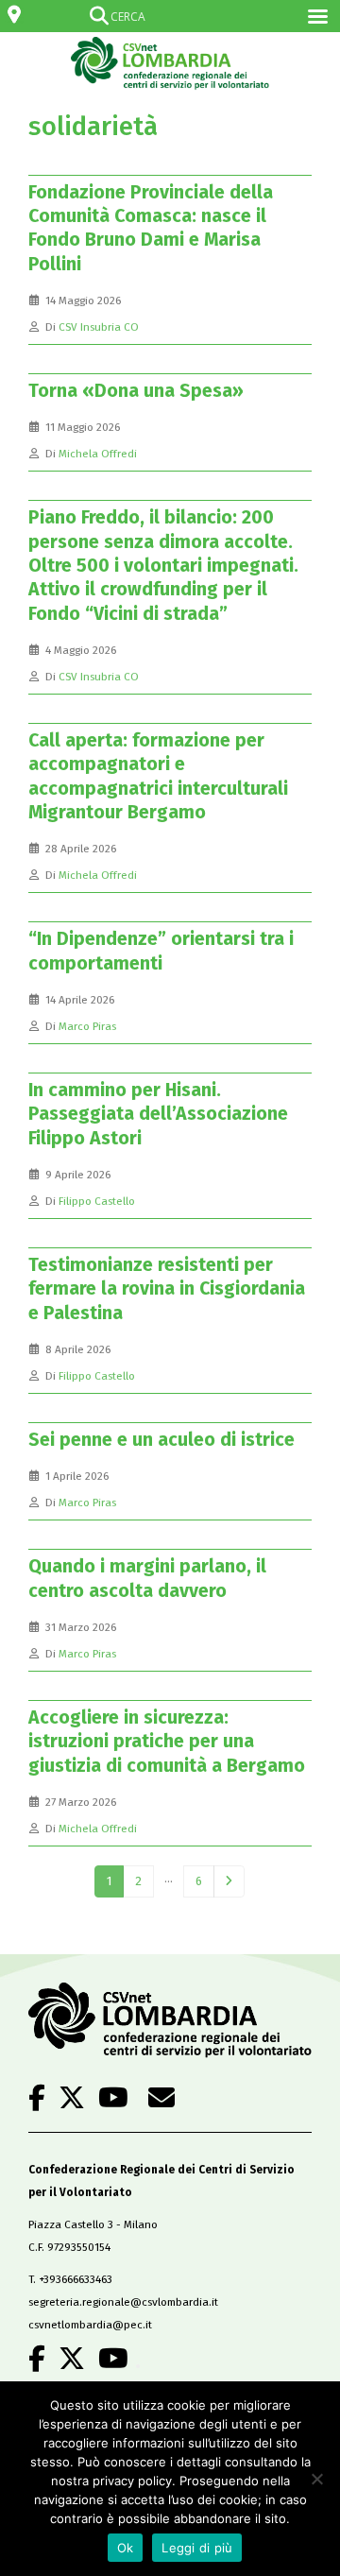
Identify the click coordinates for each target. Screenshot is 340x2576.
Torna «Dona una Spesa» (136, 391)
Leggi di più (197, 2548)
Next (229, 1881)
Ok (126, 2548)
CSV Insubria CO (99, 327)
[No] (316, 2479)
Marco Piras (87, 1026)
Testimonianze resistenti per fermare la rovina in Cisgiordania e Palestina (167, 1289)
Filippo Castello (97, 1201)
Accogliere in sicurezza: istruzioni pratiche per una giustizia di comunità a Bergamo (167, 1742)
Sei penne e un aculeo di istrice (161, 1440)
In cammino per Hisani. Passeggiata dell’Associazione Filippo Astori (158, 1114)
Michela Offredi (98, 454)
